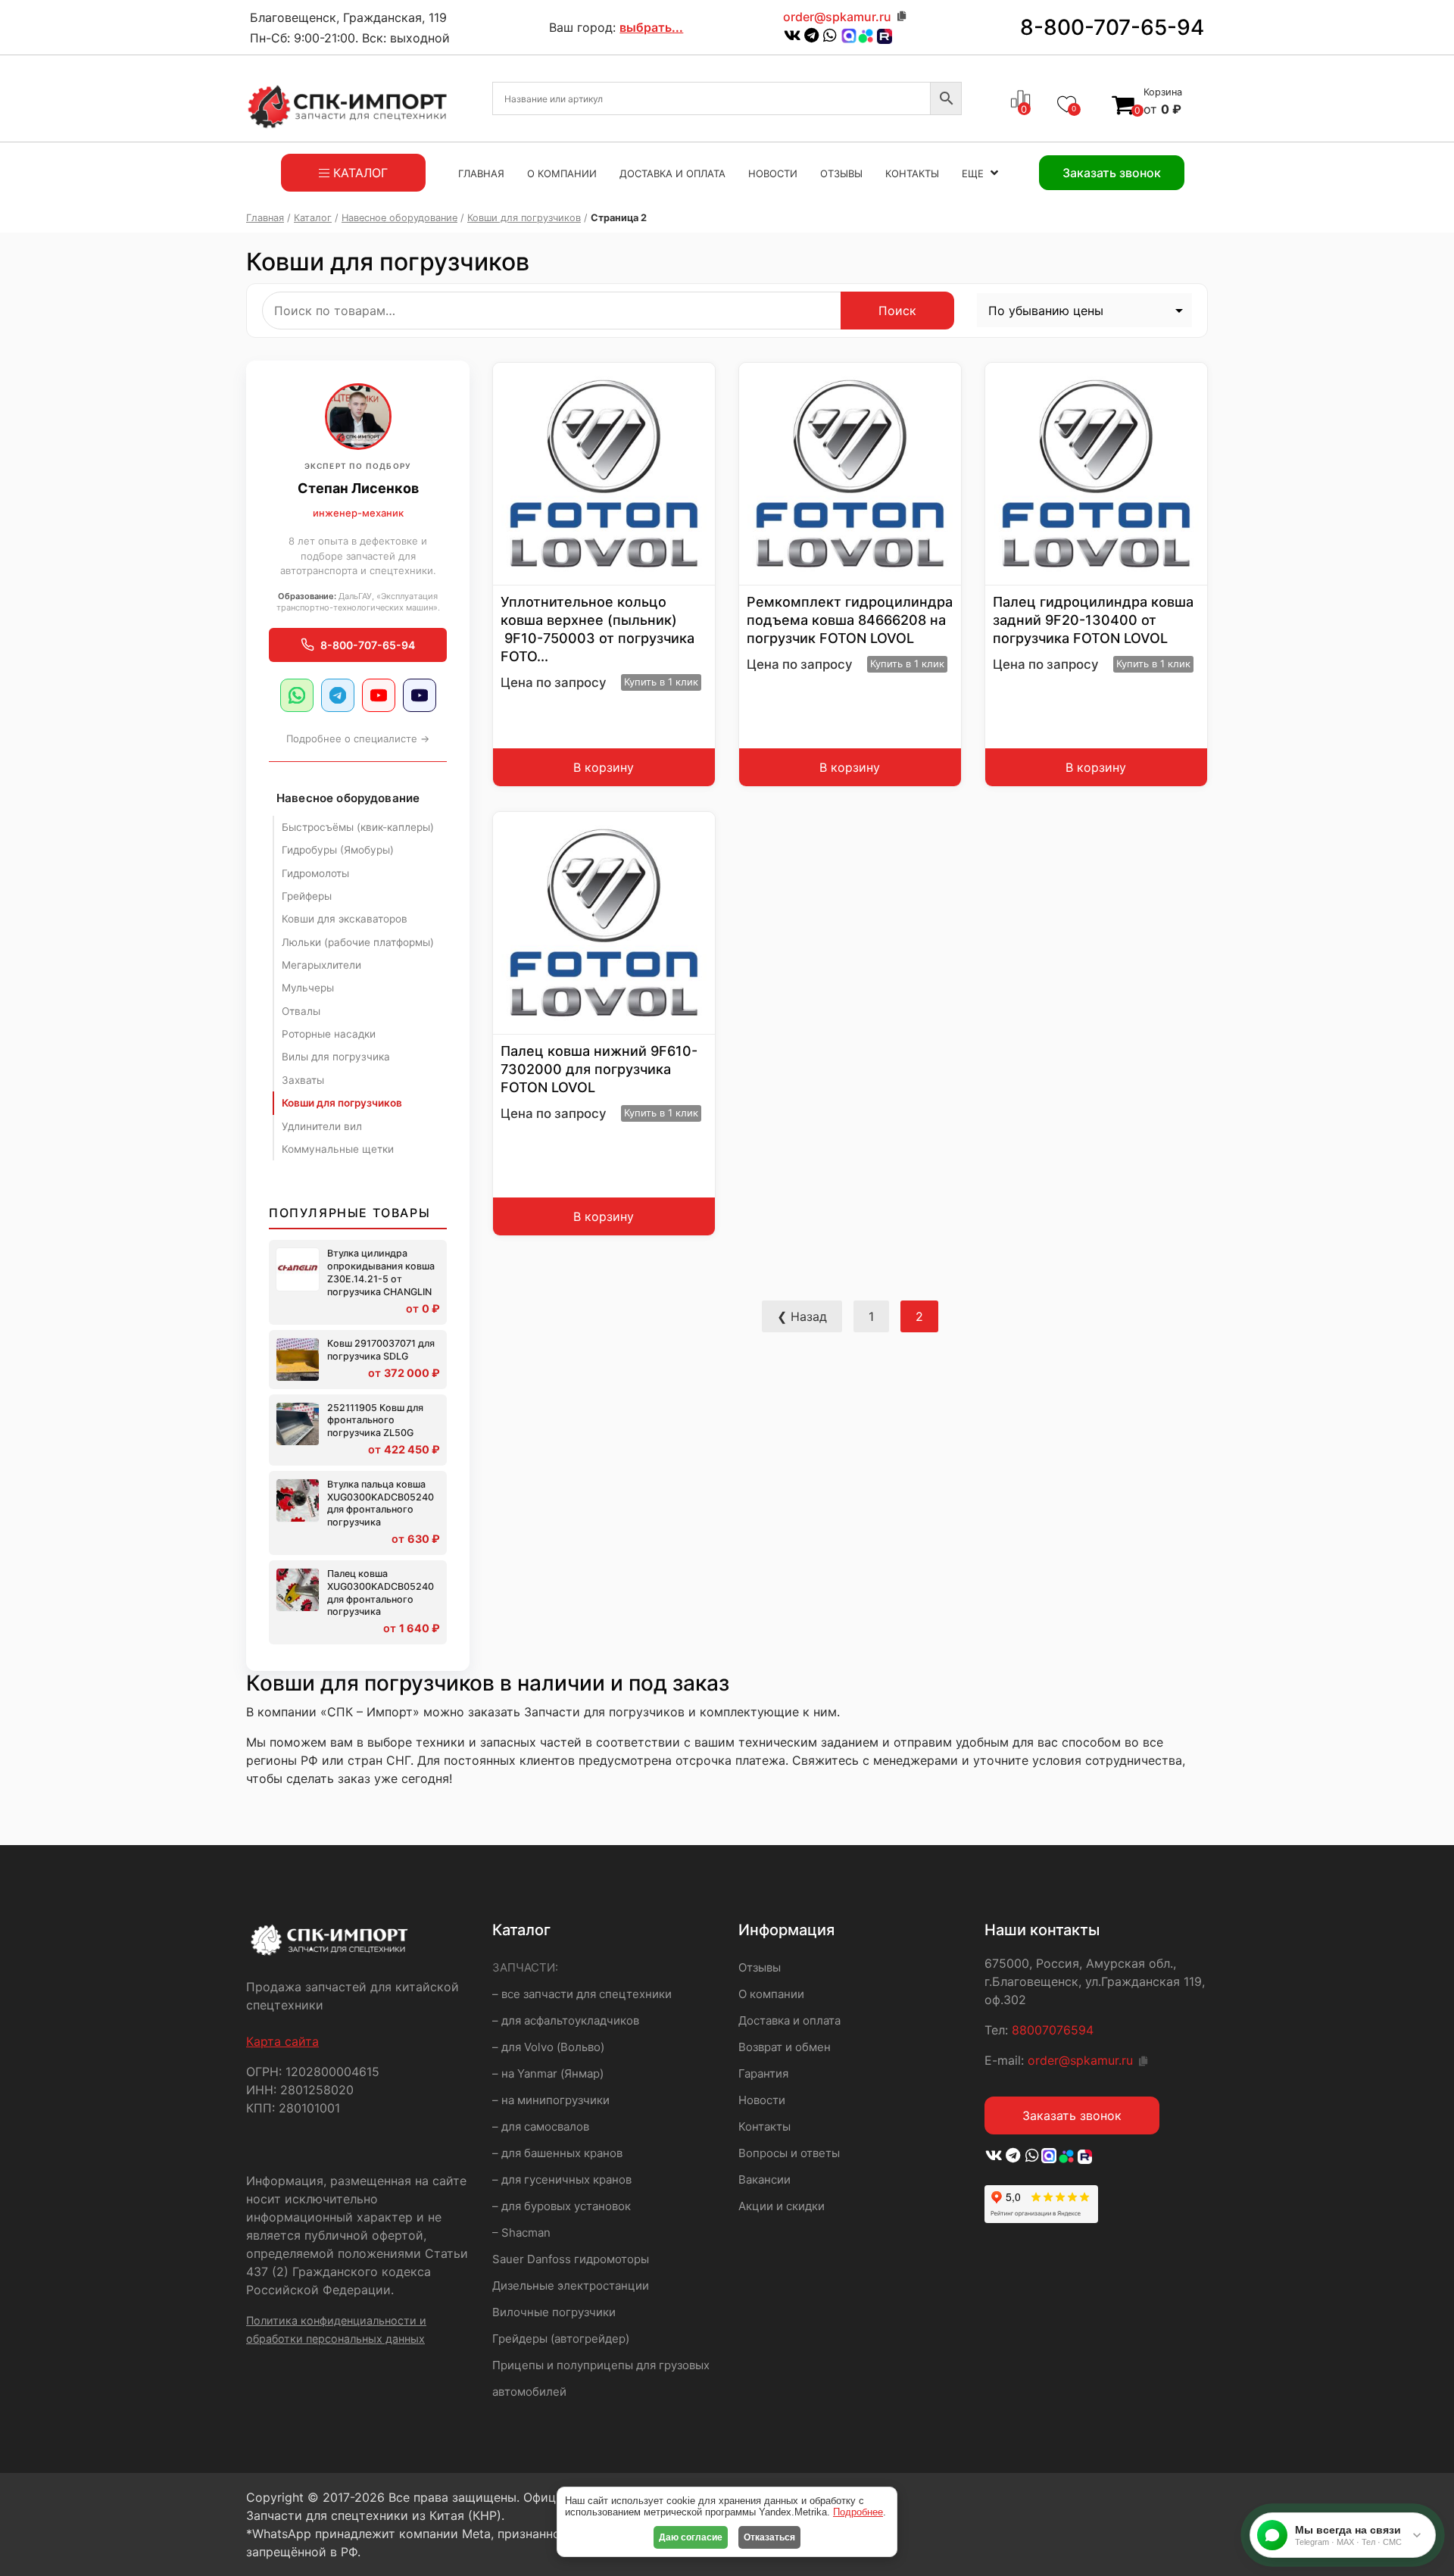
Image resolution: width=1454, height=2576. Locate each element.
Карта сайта (282, 2041)
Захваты (303, 1080)
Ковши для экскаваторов (345, 919)
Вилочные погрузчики (554, 2312)
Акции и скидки (782, 2206)
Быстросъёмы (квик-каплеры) (358, 827)
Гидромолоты (315, 873)
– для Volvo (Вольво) (548, 2047)
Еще (973, 173)
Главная (481, 173)
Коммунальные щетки (338, 1149)
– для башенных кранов (557, 2153)
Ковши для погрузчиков (524, 218)
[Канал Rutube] (883, 36)
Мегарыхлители (321, 965)
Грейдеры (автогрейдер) (561, 2339)
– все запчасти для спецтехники (582, 1994)
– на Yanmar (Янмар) (548, 2073)
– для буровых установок (562, 2206)
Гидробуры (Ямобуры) (338, 850)
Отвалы (301, 1011)
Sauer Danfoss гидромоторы (571, 2259)
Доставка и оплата (672, 173)
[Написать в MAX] (849, 36)
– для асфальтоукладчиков (566, 2020)
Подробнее (858, 2512)
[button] (685, 394)
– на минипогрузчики (551, 2100)
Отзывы (841, 173)
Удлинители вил (322, 1126)
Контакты (912, 173)
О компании (562, 173)
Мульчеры (308, 988)
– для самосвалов (541, 2126)
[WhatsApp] (297, 695)
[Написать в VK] (793, 36)
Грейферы (307, 896)
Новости (773, 173)
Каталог (313, 218)
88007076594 (1053, 2030)
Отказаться (769, 2537)
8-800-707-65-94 (1112, 27)
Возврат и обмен (785, 2047)
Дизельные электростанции (571, 2286)
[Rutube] (420, 695)
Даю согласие (691, 2537)
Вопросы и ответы (789, 2153)
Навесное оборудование (399, 218)
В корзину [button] (604, 767)
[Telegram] (338, 695)
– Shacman (521, 2233)
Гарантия (763, 2073)
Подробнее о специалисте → (358, 738)
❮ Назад (802, 1316)
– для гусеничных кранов (562, 2179)
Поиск (897, 311)
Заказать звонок (1072, 2115)
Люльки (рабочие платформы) (358, 942)
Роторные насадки (329, 1034)
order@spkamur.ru (837, 17)
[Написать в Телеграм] (811, 36)
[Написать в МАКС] (1050, 2156)
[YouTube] (379, 695)
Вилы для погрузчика (336, 1057)
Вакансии (764, 2179)
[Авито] (866, 35)
